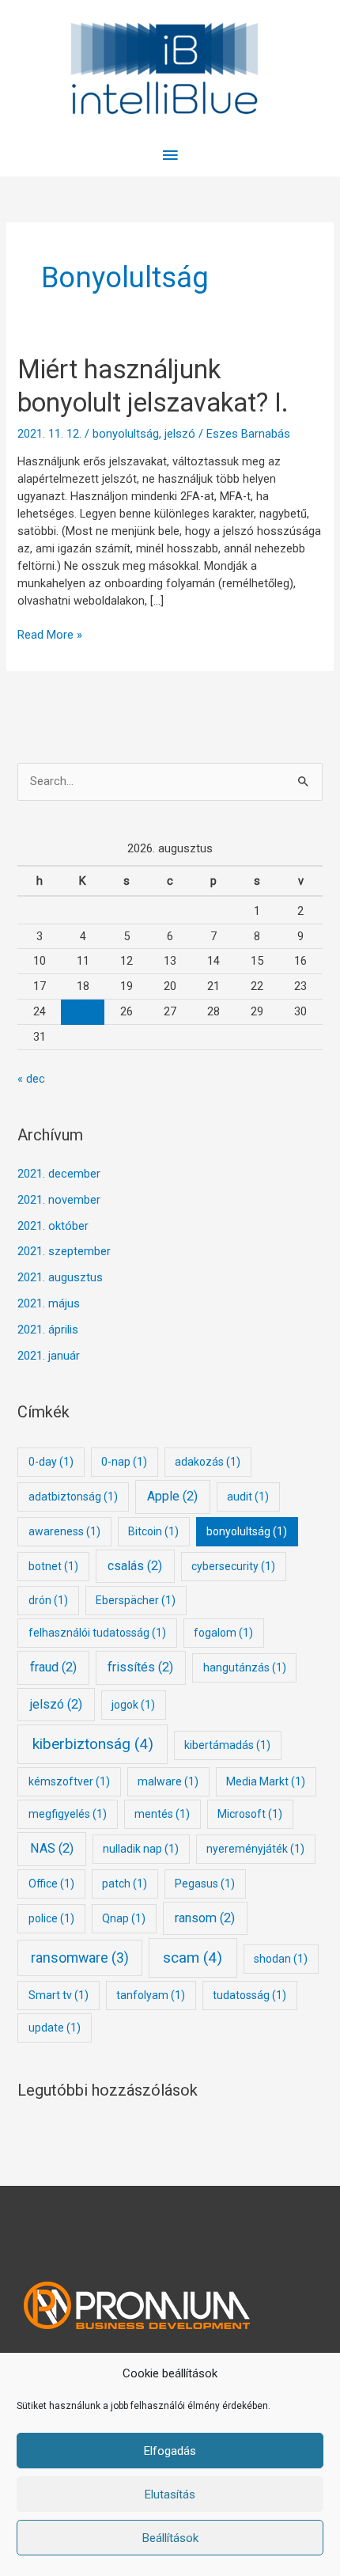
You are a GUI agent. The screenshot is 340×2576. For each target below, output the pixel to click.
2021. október (53, 1226)
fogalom (223, 1633)
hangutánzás (245, 1667)
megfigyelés (68, 1814)
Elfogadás (170, 2451)
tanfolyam (151, 1995)
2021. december (59, 1174)
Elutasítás (170, 2494)
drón (48, 1600)
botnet (53, 1566)
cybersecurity (233, 1566)
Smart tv (59, 1995)
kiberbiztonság (93, 1744)
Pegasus (205, 1884)
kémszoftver (69, 1781)
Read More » (50, 634)
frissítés (140, 1667)
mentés (162, 1814)
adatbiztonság (73, 1497)
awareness (64, 1531)
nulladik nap (141, 1849)
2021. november (59, 1200)
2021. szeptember (64, 1251)
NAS (52, 1848)
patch (125, 1884)
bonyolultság (126, 434)
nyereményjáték (255, 1849)
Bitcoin (153, 1531)
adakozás (208, 1462)
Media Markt (266, 1781)
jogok (133, 1705)
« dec (31, 1079)
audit (248, 1497)
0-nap (124, 1462)
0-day (51, 1462)
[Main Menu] (170, 156)
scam (193, 1958)
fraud (53, 1667)
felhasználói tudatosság (97, 1633)
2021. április (48, 1330)
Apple (172, 1496)
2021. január (49, 1356)
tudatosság (249, 1995)
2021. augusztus (60, 1277)
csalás (135, 1566)
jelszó (180, 434)
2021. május (49, 1303)
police (51, 1918)
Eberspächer (136, 1600)
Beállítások (170, 2538)
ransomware (80, 1958)
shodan (281, 1959)
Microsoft (250, 1814)
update (55, 2028)
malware (168, 1781)
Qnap (124, 1918)
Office (51, 1884)
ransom (205, 1918)
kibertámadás (227, 1745)
